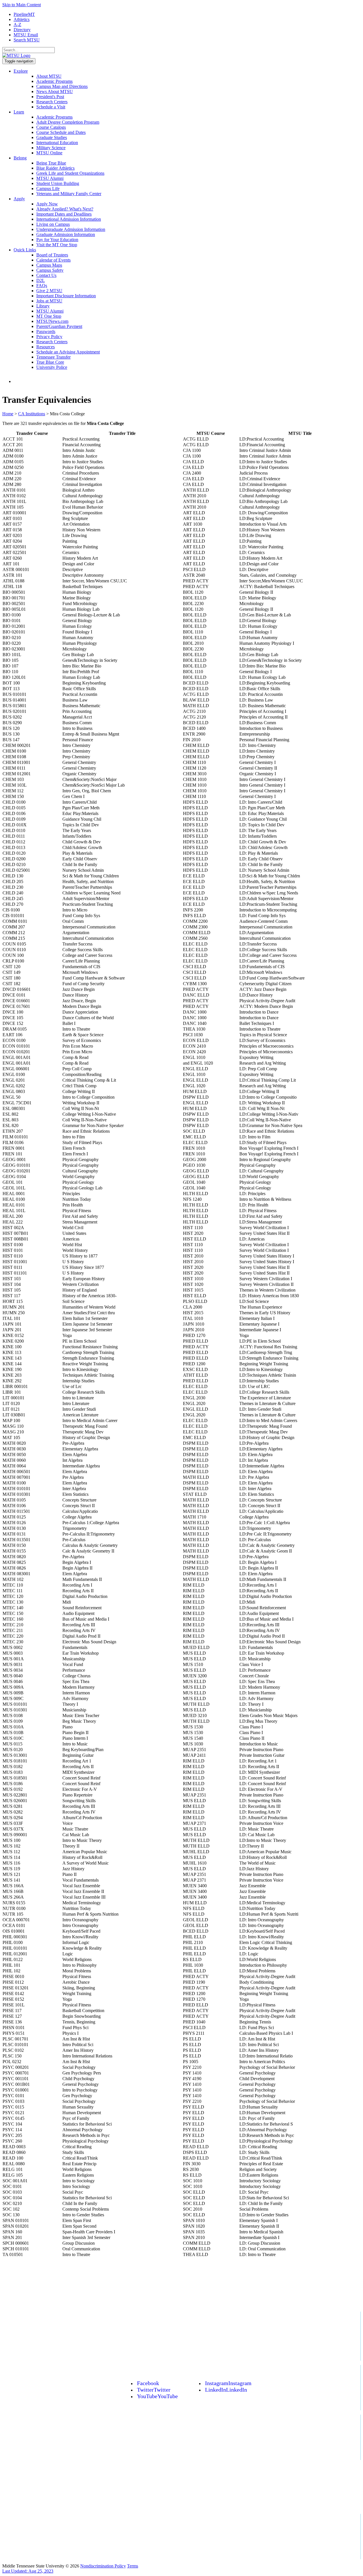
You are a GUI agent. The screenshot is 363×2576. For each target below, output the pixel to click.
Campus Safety (50, 270)
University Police (52, 367)
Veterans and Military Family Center (69, 194)
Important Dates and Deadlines (64, 214)
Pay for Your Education (57, 240)
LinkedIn (226, 2390)
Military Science (51, 148)
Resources (46, 347)
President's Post (50, 97)
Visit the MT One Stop (57, 245)
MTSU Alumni (50, 178)
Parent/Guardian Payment (59, 326)
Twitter (154, 2390)
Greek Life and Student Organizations (70, 173)
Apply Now (47, 204)
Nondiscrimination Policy (103, 2566)
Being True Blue (51, 163)
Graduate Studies (52, 137)
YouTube (157, 2396)
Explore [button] (21, 71)
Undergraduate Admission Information (71, 229)
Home (8, 414)
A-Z (17, 25)
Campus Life (48, 188)
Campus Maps (49, 265)
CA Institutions (32, 414)
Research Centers (52, 102)
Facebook (148, 2383)
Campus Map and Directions (62, 86)
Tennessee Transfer (53, 357)
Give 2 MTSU (49, 291)
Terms (133, 2566)
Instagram (228, 2383)
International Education (57, 143)
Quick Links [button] (25, 250)
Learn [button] (19, 112)
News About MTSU (55, 91)
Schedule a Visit (51, 107)
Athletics (22, 19)
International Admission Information (69, 219)
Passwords (46, 331)
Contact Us (46, 275)
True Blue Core (50, 362)
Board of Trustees (52, 255)
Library (43, 306)
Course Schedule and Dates (61, 132)
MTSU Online (49, 153)
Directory (22, 30)
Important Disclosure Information (66, 296)
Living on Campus (53, 224)
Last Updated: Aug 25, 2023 (28, 2571)
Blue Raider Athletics (55, 168)
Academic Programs (54, 81)
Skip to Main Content (22, 5)
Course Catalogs (51, 127)
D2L (41, 280)
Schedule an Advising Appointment (68, 352)
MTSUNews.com (52, 321)
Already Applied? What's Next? (65, 209)
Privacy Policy (49, 337)
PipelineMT (24, 14)
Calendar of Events (53, 260)
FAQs (42, 286)
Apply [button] (19, 199)
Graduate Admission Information (66, 234)
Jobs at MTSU (49, 301)
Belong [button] (20, 158)
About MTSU (49, 76)
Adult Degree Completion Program (68, 122)
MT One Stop (49, 316)
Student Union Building (58, 183)
